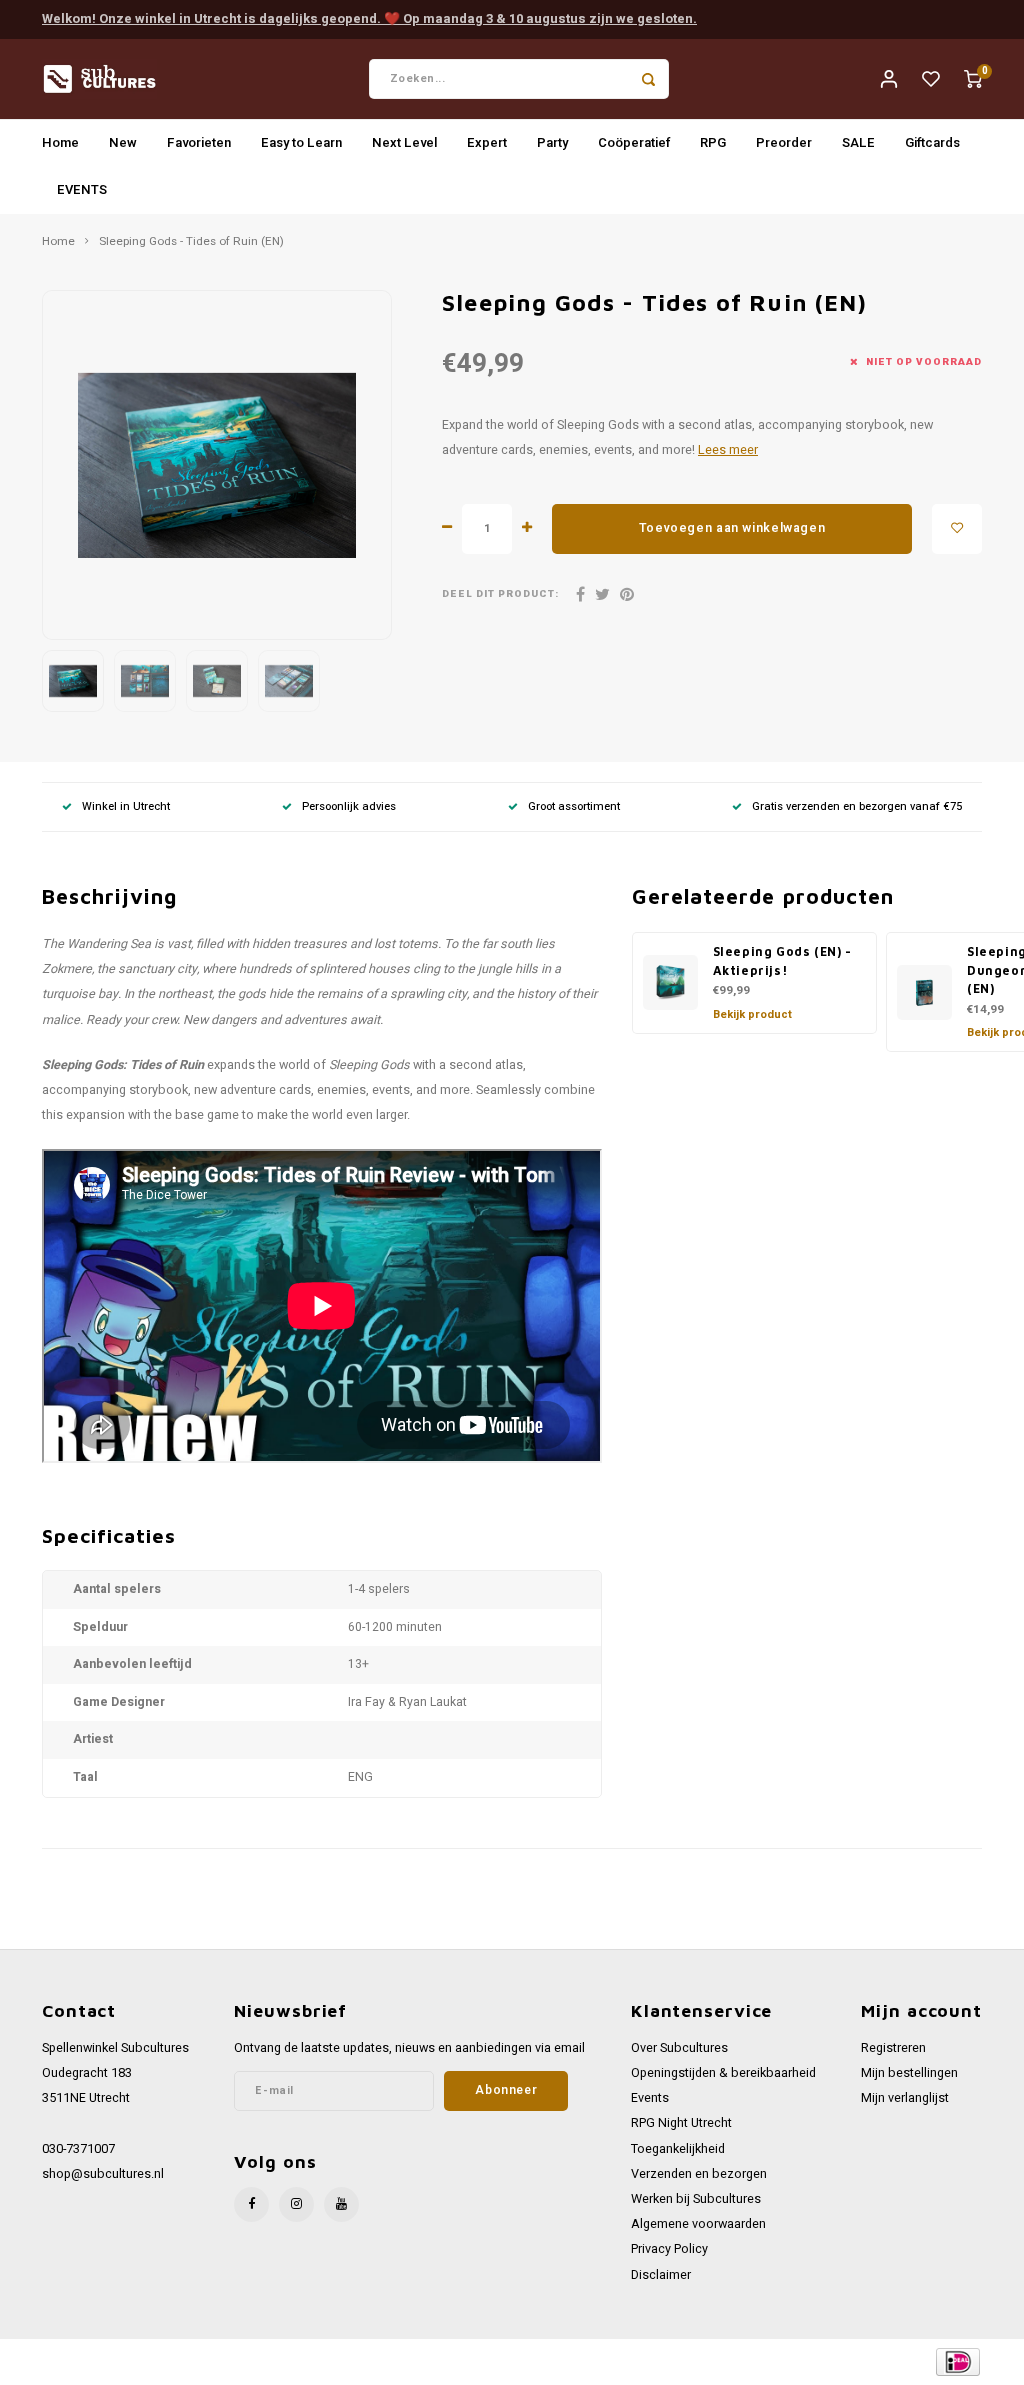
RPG (713, 142)
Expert (487, 142)
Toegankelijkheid (678, 2149)
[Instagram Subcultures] (296, 2204)
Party (552, 142)
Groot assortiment (574, 806)
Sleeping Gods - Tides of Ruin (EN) (191, 242)
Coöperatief (634, 142)
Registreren (893, 2048)
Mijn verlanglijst (905, 2098)
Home (60, 142)
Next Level (404, 142)
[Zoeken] (649, 79)
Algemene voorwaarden (698, 2224)
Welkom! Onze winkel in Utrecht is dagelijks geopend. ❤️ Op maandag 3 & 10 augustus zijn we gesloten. (369, 18)
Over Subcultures (679, 2048)
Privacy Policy (669, 2249)
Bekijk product (752, 1014)
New (123, 142)
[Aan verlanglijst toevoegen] (957, 529)
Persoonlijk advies (349, 806)
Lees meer (728, 450)
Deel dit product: (500, 594)
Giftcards (932, 142)
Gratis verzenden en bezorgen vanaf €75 (857, 806)
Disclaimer (661, 2275)
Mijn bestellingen (909, 2073)
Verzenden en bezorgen (699, 2174)
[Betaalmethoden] (956, 2360)
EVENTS (82, 189)
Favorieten (199, 142)
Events (650, 2098)
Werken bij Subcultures (696, 2199)
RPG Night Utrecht (681, 2123)
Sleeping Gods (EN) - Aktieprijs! (782, 961)
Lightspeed (291, 2361)
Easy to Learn (301, 142)
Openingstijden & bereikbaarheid (723, 2073)
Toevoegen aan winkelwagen (732, 528)
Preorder (784, 142)
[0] (973, 78)
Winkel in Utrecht (126, 806)
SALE (858, 142)
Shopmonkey (416, 2361)
